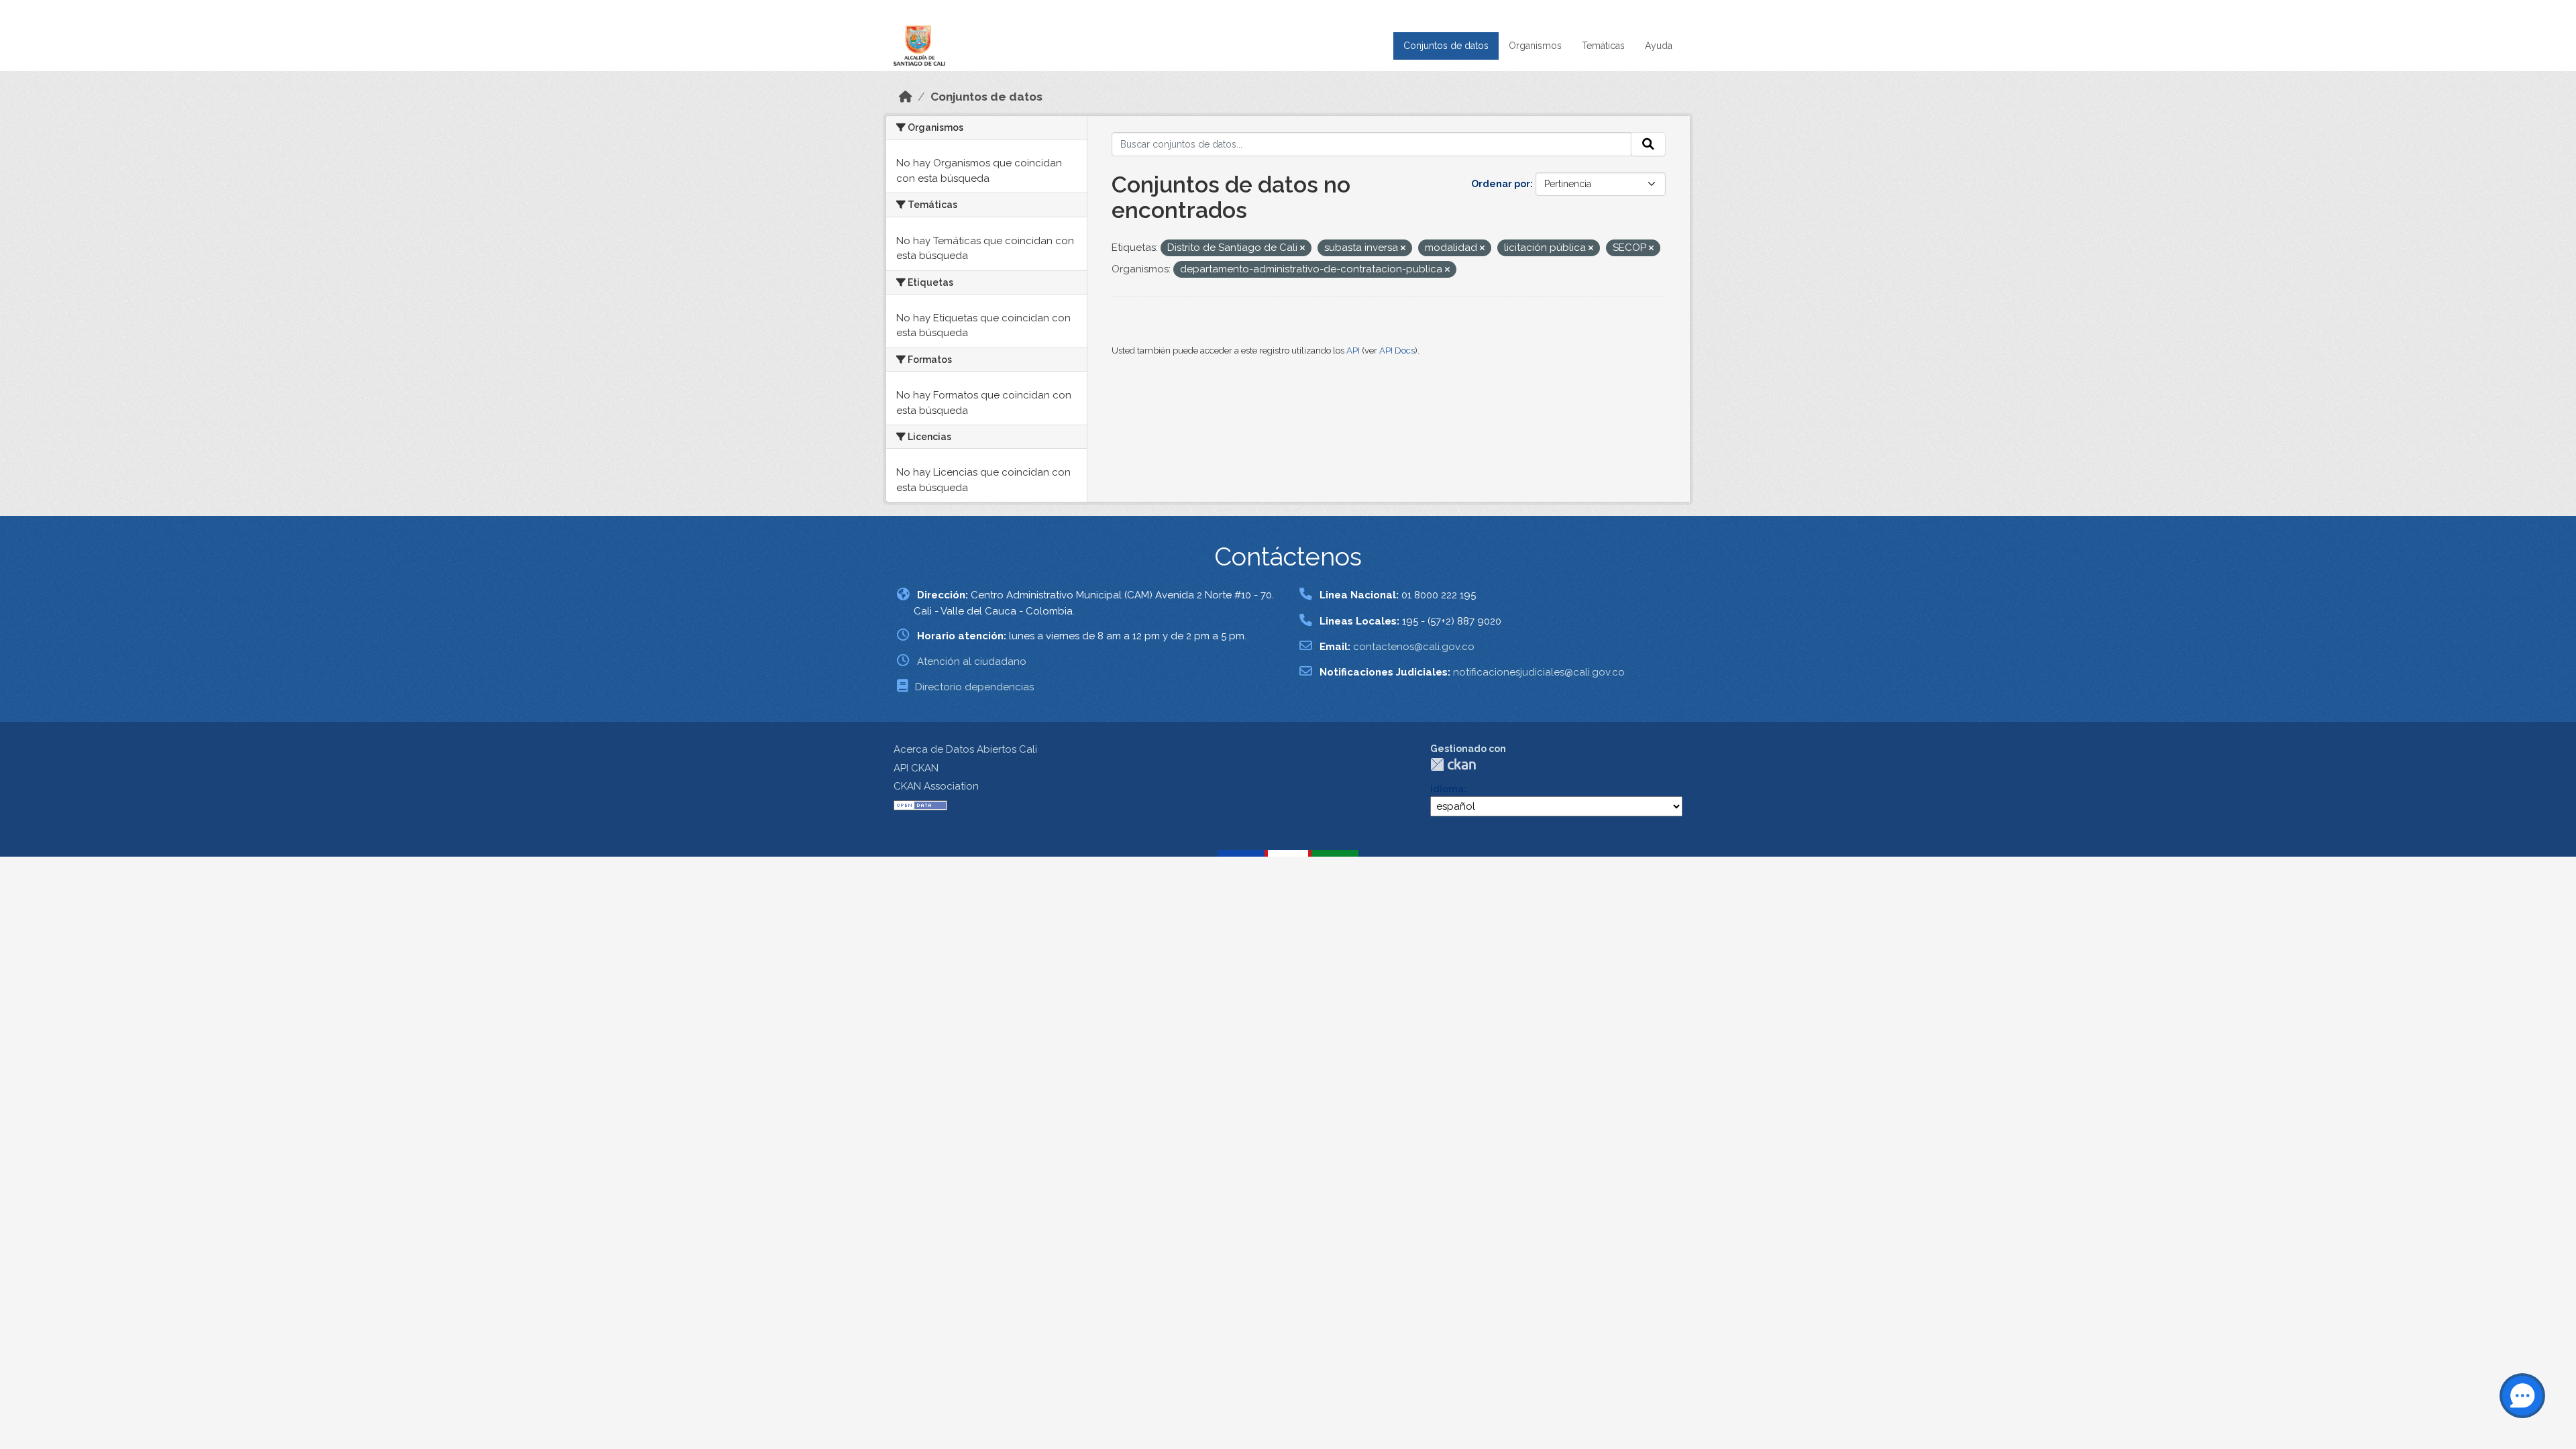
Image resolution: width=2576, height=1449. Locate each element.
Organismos (1535, 46)
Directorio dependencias (974, 687)
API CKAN (916, 768)
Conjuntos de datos (1446, 46)
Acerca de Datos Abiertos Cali (965, 749)
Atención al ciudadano (972, 661)
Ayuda (1659, 46)
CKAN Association (936, 786)
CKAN (1453, 764)
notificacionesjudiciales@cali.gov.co (1539, 672)
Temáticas (1603, 46)
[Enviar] (1648, 144)
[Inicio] (906, 97)
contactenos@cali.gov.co (1414, 647)
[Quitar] (1302, 249)
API (1353, 351)
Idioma (1447, 789)
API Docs (1397, 351)
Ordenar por (1501, 184)
